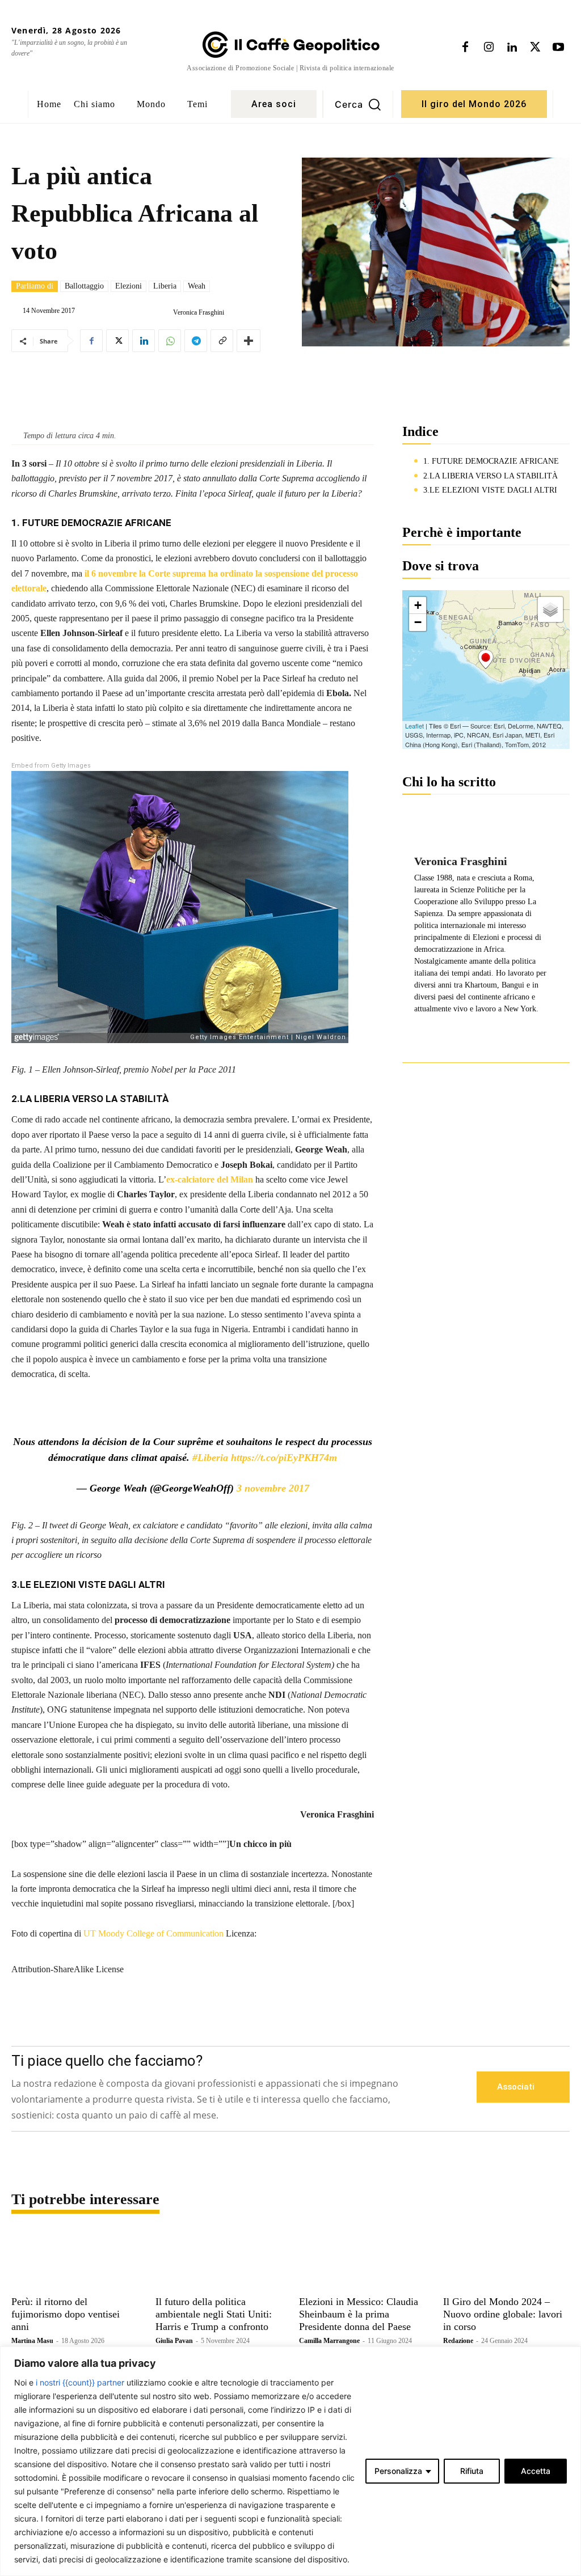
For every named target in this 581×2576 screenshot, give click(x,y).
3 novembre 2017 (273, 1488)
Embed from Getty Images (51, 766)
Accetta (536, 2471)
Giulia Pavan (174, 2341)
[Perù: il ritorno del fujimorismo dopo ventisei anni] (75, 2260)
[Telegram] (196, 341)
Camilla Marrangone (329, 2341)
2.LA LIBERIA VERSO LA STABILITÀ (491, 476)
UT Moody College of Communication (153, 1933)
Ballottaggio (84, 286)
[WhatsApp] (170, 341)
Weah (197, 286)
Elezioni (129, 286)
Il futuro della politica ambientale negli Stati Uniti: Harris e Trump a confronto (214, 2314)
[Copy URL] (222, 341)
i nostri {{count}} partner (80, 2382)
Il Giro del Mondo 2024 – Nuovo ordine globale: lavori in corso (503, 2314)
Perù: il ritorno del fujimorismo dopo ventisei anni (66, 2314)
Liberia (165, 286)
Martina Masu (32, 2341)
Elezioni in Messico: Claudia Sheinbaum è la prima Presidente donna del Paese (359, 2314)
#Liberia (210, 1458)
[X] (535, 48)
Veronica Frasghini (199, 312)
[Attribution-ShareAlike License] (193, 1946)
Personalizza (398, 2471)
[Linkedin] (512, 48)
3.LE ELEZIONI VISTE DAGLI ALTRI (490, 490)
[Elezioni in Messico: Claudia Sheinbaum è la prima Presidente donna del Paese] (363, 2260)
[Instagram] (489, 48)
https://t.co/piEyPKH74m (284, 1458)
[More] (249, 341)
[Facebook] (465, 48)
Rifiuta (472, 2471)
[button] (358, 104)
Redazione (458, 2341)
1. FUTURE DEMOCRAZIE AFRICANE (491, 461)
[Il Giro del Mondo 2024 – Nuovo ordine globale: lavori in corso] (507, 2260)
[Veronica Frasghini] (164, 312)
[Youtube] (558, 48)
